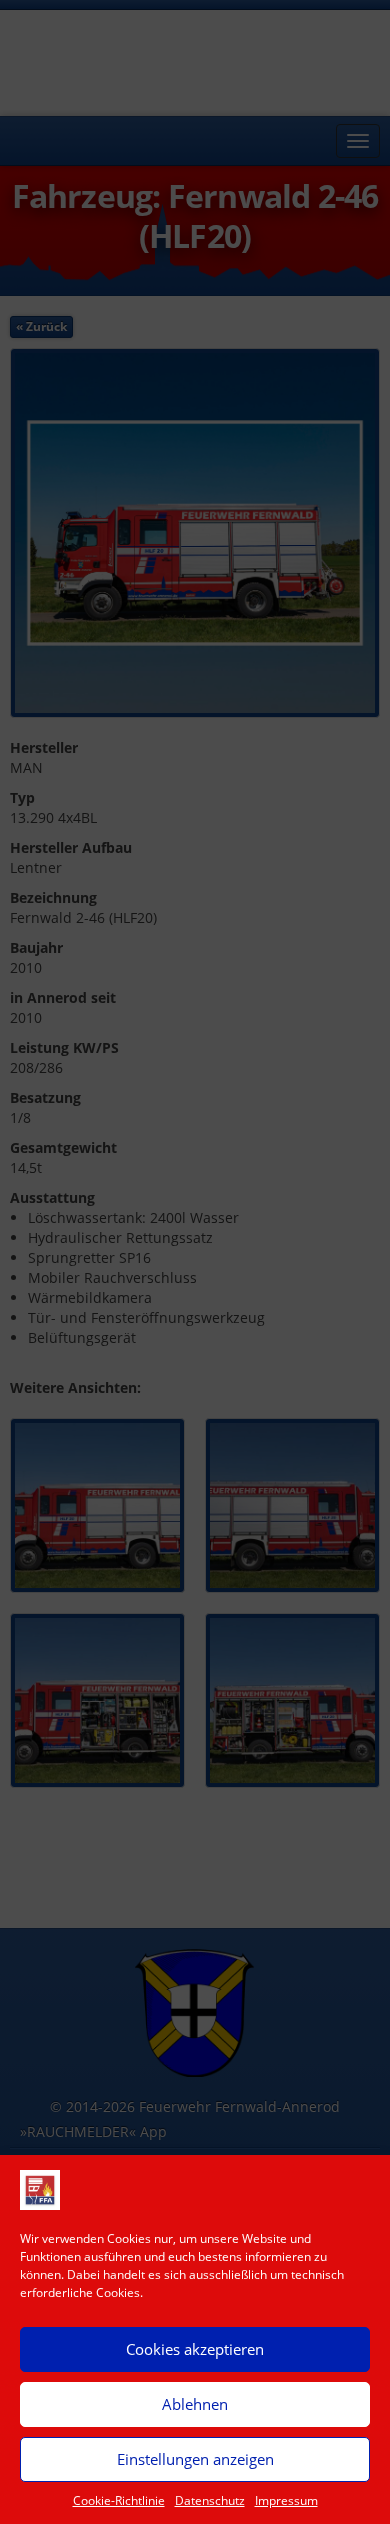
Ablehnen (195, 2404)
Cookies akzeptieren (195, 2349)
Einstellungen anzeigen (195, 2459)
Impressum (286, 2500)
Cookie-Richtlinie (119, 2500)
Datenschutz (210, 2500)
